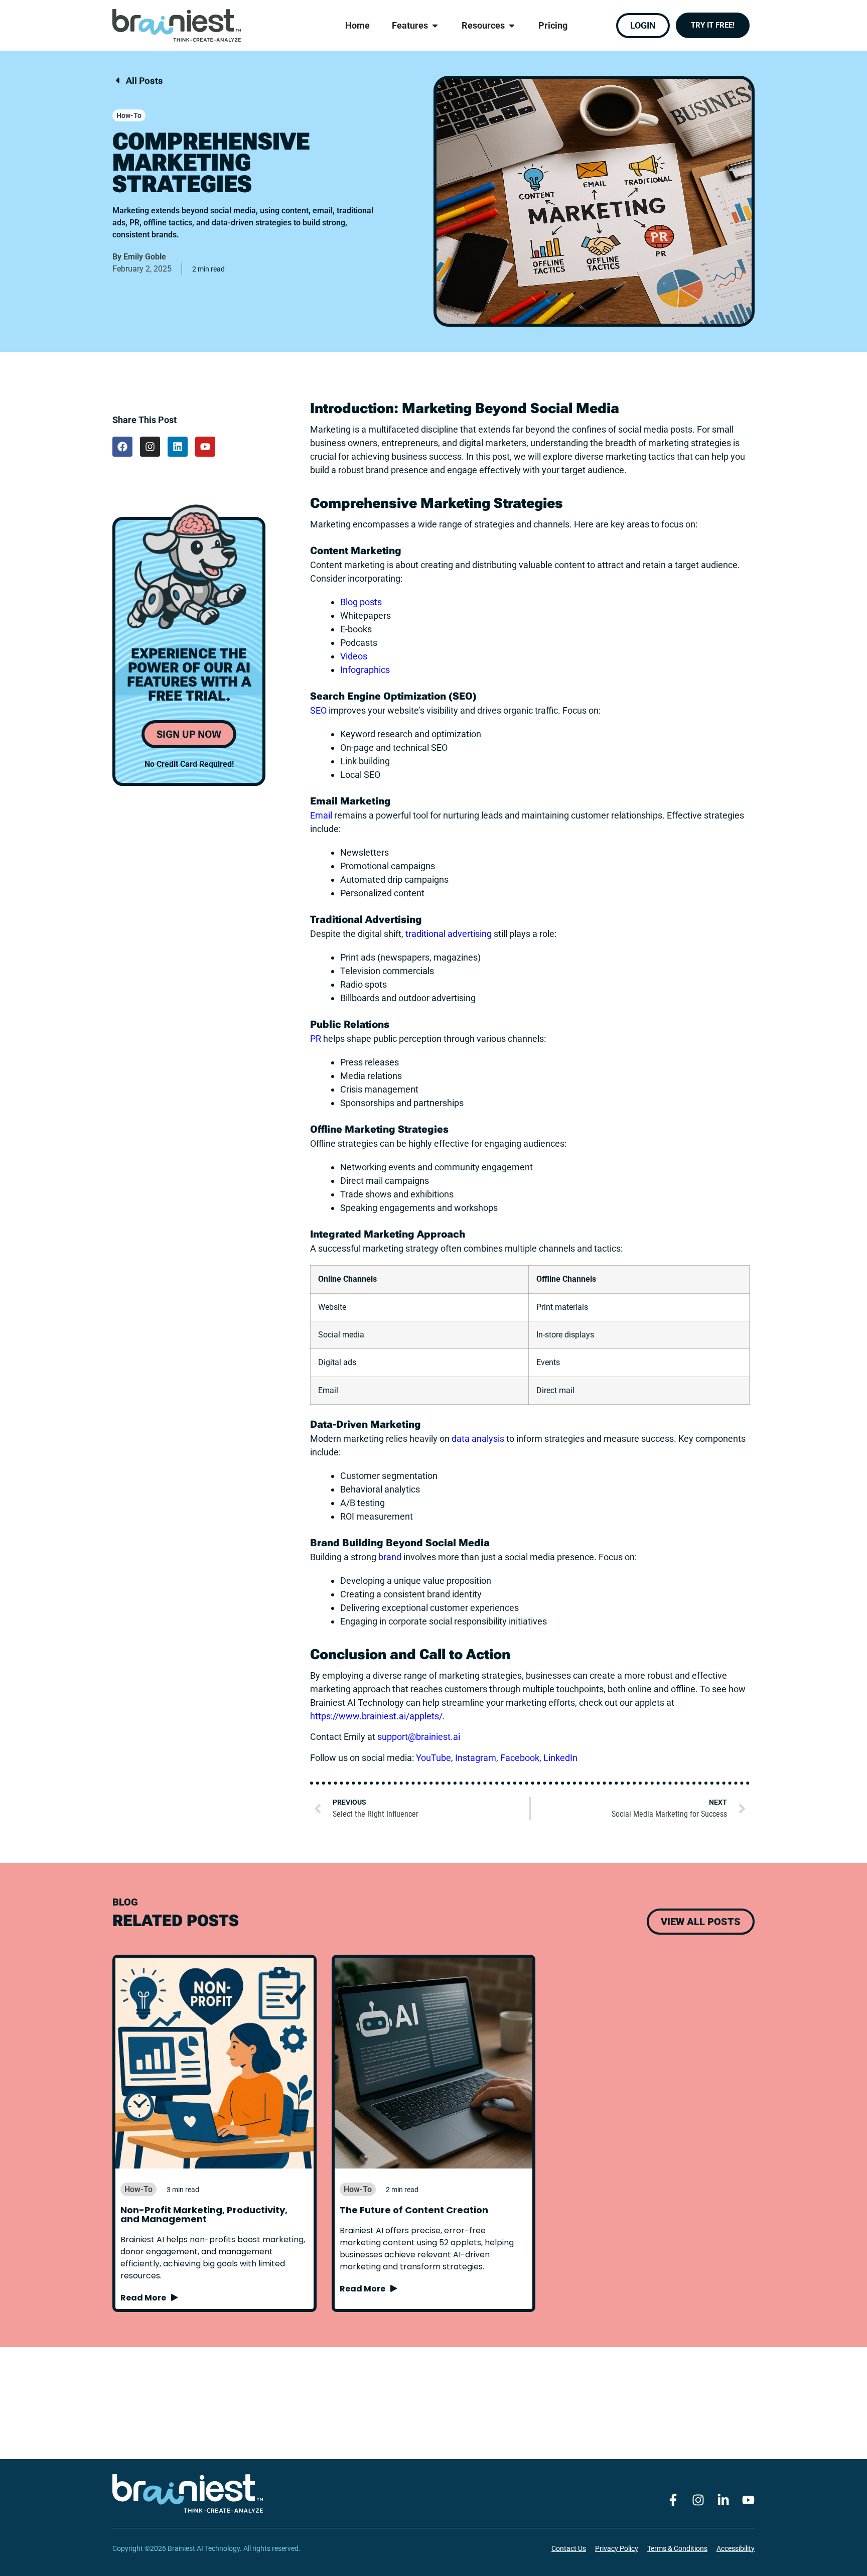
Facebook (520, 1758)
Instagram (476, 1758)
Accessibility (736, 2548)
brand (390, 1557)
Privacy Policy (617, 2548)
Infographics (365, 670)
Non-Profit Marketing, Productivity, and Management (204, 2214)
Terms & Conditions (677, 2548)
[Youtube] (205, 447)
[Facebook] (122, 447)
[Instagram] (150, 447)
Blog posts (361, 602)
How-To (129, 115)
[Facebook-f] (673, 2500)
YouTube (434, 1758)
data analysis (478, 1439)
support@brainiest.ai (419, 1737)
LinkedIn (560, 1758)
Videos (354, 656)
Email (321, 815)
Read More (145, 2298)
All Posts (143, 81)
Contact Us (569, 2548)
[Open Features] (435, 26)
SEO (318, 710)
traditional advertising (449, 934)
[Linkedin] (178, 447)
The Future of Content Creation (414, 2210)
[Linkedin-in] (723, 2500)
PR (316, 1039)
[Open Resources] (512, 26)
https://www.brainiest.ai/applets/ (376, 1716)
